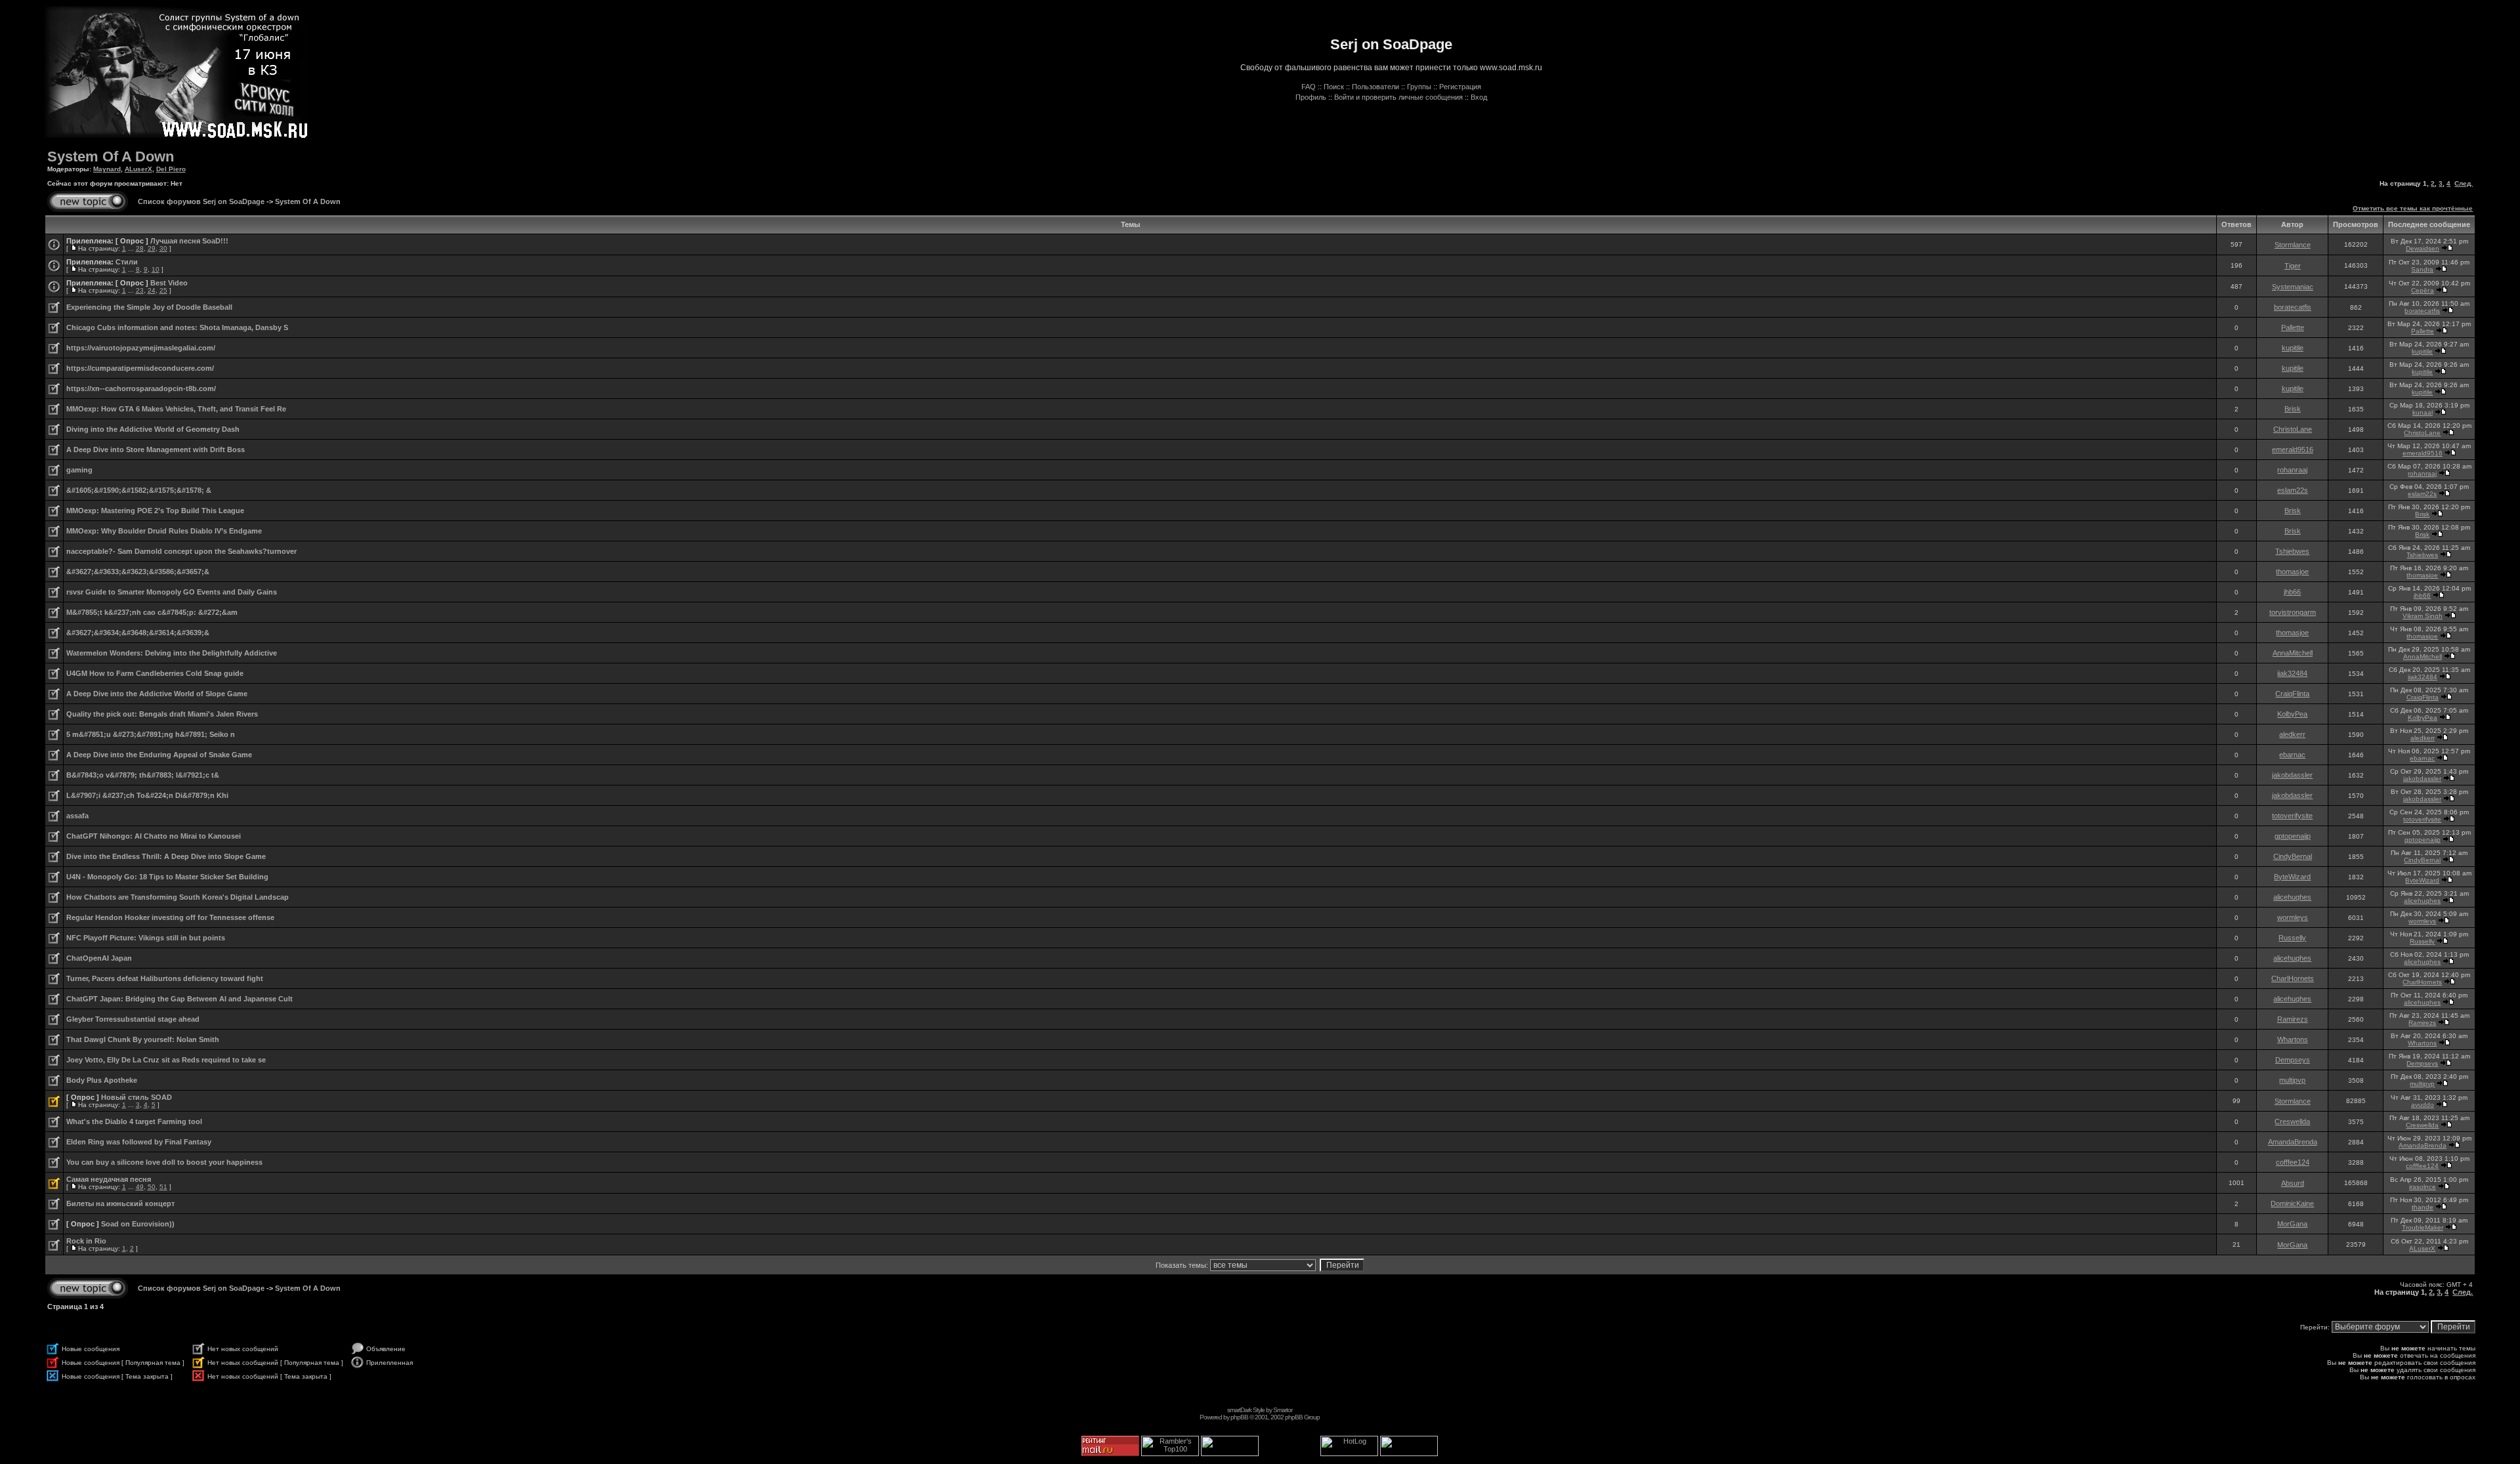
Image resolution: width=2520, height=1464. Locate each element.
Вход (1479, 97)
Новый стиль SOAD (136, 1097)
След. (2464, 183)
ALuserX (138, 169)
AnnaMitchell (2293, 653)
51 (163, 1187)
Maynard (107, 169)
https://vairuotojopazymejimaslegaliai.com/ (141, 348)
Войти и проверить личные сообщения (1398, 97)
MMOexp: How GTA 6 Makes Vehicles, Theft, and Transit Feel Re (176, 409)
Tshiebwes (2292, 551)
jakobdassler (2292, 775)
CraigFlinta (2292, 694)
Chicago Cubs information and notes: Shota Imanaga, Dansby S (177, 327)
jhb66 (2292, 592)
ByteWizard (2292, 877)
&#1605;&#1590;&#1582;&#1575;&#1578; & (139, 490)
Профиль (1311, 97)
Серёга (2423, 290)
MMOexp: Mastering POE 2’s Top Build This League (155, 511)
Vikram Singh (2423, 616)
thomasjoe (2292, 572)
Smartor (1283, 1410)
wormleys (2293, 917)
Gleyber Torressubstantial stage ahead (133, 1019)
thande (2423, 1207)
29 (152, 248)
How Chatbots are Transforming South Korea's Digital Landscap (178, 897)
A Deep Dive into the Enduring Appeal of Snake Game (159, 755)
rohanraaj (2292, 470)
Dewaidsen (2423, 248)
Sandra (2422, 269)
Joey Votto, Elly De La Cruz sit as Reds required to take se (166, 1060)
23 (140, 290)
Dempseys (2293, 1060)
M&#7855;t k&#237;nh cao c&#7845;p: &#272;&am (152, 612)
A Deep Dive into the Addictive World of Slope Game (157, 694)
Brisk (2293, 409)
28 (140, 248)
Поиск (1334, 87)
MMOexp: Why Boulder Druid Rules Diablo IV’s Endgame (164, 531)
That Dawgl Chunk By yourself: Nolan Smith (143, 1039)
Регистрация (1460, 87)
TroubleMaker (2423, 1227)
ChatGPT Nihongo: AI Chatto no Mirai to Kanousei (154, 836)
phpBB (1239, 1417)
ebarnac (2292, 755)
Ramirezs (2293, 1019)
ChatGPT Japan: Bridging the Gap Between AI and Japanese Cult (179, 999)
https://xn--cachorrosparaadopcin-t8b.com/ (141, 388)
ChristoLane (2293, 429)
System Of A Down (111, 157)
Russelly (2292, 938)
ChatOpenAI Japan (99, 958)
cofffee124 (2293, 1162)
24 (152, 290)
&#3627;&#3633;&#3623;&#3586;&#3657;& (138, 572)
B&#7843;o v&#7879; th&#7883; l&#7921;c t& (143, 775)
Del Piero (171, 169)
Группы (1419, 87)
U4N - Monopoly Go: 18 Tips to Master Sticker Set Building (167, 877)
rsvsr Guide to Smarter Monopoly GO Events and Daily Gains (172, 592)
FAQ (1309, 87)
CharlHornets (2293, 978)
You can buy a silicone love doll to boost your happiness (164, 1162)
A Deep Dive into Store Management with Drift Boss (156, 450)
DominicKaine (2292, 1203)
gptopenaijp (2293, 836)
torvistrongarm (2293, 612)
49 (140, 1187)
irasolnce (2423, 1187)
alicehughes (2292, 897)
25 (163, 290)
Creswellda (2292, 1121)
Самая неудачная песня (109, 1179)
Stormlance (2293, 245)
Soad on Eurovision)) (138, 1224)
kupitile (2293, 348)
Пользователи (1375, 87)
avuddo (2423, 1105)
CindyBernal (2293, 856)
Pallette (2293, 327)
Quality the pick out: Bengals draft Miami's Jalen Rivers (162, 714)
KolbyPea (2292, 714)
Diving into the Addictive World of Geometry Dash (153, 429)
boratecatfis (2293, 307)
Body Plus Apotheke (102, 1080)
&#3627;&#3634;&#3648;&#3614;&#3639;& (138, 633)
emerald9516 (2293, 450)
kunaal (2423, 412)
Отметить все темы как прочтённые (2413, 208)
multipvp (2292, 1080)
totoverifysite (2292, 816)
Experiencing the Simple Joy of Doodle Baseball (149, 307)
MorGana (2292, 1224)
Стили (127, 262)
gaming (79, 470)
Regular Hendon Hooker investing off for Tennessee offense (170, 917)
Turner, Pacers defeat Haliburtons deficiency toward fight (165, 978)
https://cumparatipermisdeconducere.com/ (140, 368)
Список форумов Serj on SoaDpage (201, 201)
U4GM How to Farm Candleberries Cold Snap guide (155, 673)
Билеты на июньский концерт (120, 1203)
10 (156, 269)
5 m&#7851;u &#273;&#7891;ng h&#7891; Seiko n (151, 734)
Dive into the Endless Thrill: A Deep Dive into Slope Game (166, 856)
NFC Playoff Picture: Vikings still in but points (146, 938)
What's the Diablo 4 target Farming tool (134, 1121)
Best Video (169, 283)
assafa (77, 816)
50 (152, 1187)
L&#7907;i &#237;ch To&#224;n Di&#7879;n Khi (147, 795)
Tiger (2293, 266)
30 (163, 248)
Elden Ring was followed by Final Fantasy (139, 1142)
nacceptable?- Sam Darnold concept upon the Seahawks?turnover (181, 551)
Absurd (2293, 1183)
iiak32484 (2292, 673)
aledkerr (2292, 734)
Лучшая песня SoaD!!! (189, 241)
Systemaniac (2293, 287)
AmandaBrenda (2293, 1142)
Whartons (2293, 1039)
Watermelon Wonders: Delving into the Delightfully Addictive (172, 653)
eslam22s (2293, 490)
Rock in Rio (86, 1241)
